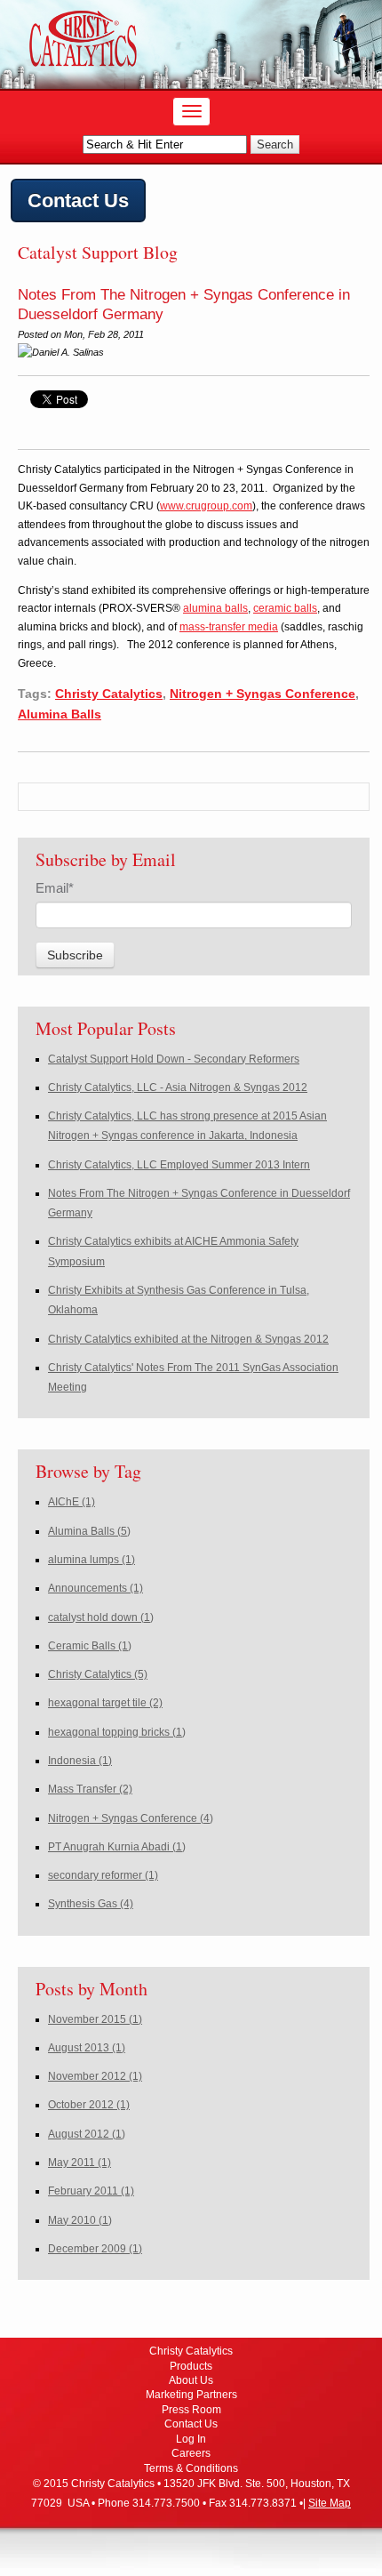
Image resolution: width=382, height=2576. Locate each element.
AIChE (72, 1502)
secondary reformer (103, 1875)
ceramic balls (285, 608)
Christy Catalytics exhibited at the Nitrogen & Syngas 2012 (188, 1339)
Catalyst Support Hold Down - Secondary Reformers (174, 1059)
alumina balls (215, 608)
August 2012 (87, 2134)
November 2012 (95, 2076)
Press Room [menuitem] (191, 2410)
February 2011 (91, 2191)
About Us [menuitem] (191, 2380)
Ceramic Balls (90, 1646)
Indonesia (80, 1761)
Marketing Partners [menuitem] (191, 2395)
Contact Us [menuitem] (191, 2424)
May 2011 (80, 2163)
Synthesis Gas (91, 1904)
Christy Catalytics (109, 694)
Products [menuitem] (191, 2366)
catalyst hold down (101, 1617)
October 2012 (89, 2105)
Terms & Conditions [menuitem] (191, 2468)
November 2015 (95, 2019)
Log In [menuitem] (191, 2439)
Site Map (330, 2503)
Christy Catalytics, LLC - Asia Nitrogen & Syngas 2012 (178, 1087)
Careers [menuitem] (191, 2453)
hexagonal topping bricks (117, 1732)
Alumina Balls (60, 714)
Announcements (95, 1588)
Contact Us (78, 201)
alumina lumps (92, 1560)
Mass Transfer (90, 1789)
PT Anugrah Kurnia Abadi (117, 1847)
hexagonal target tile (105, 1703)
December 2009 (95, 2249)
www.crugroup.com (206, 506)
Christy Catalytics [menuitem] (191, 2351)
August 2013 (87, 2048)
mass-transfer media (229, 627)
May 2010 (80, 2220)
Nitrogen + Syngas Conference (263, 694)
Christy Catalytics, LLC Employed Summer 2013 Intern (179, 1165)
